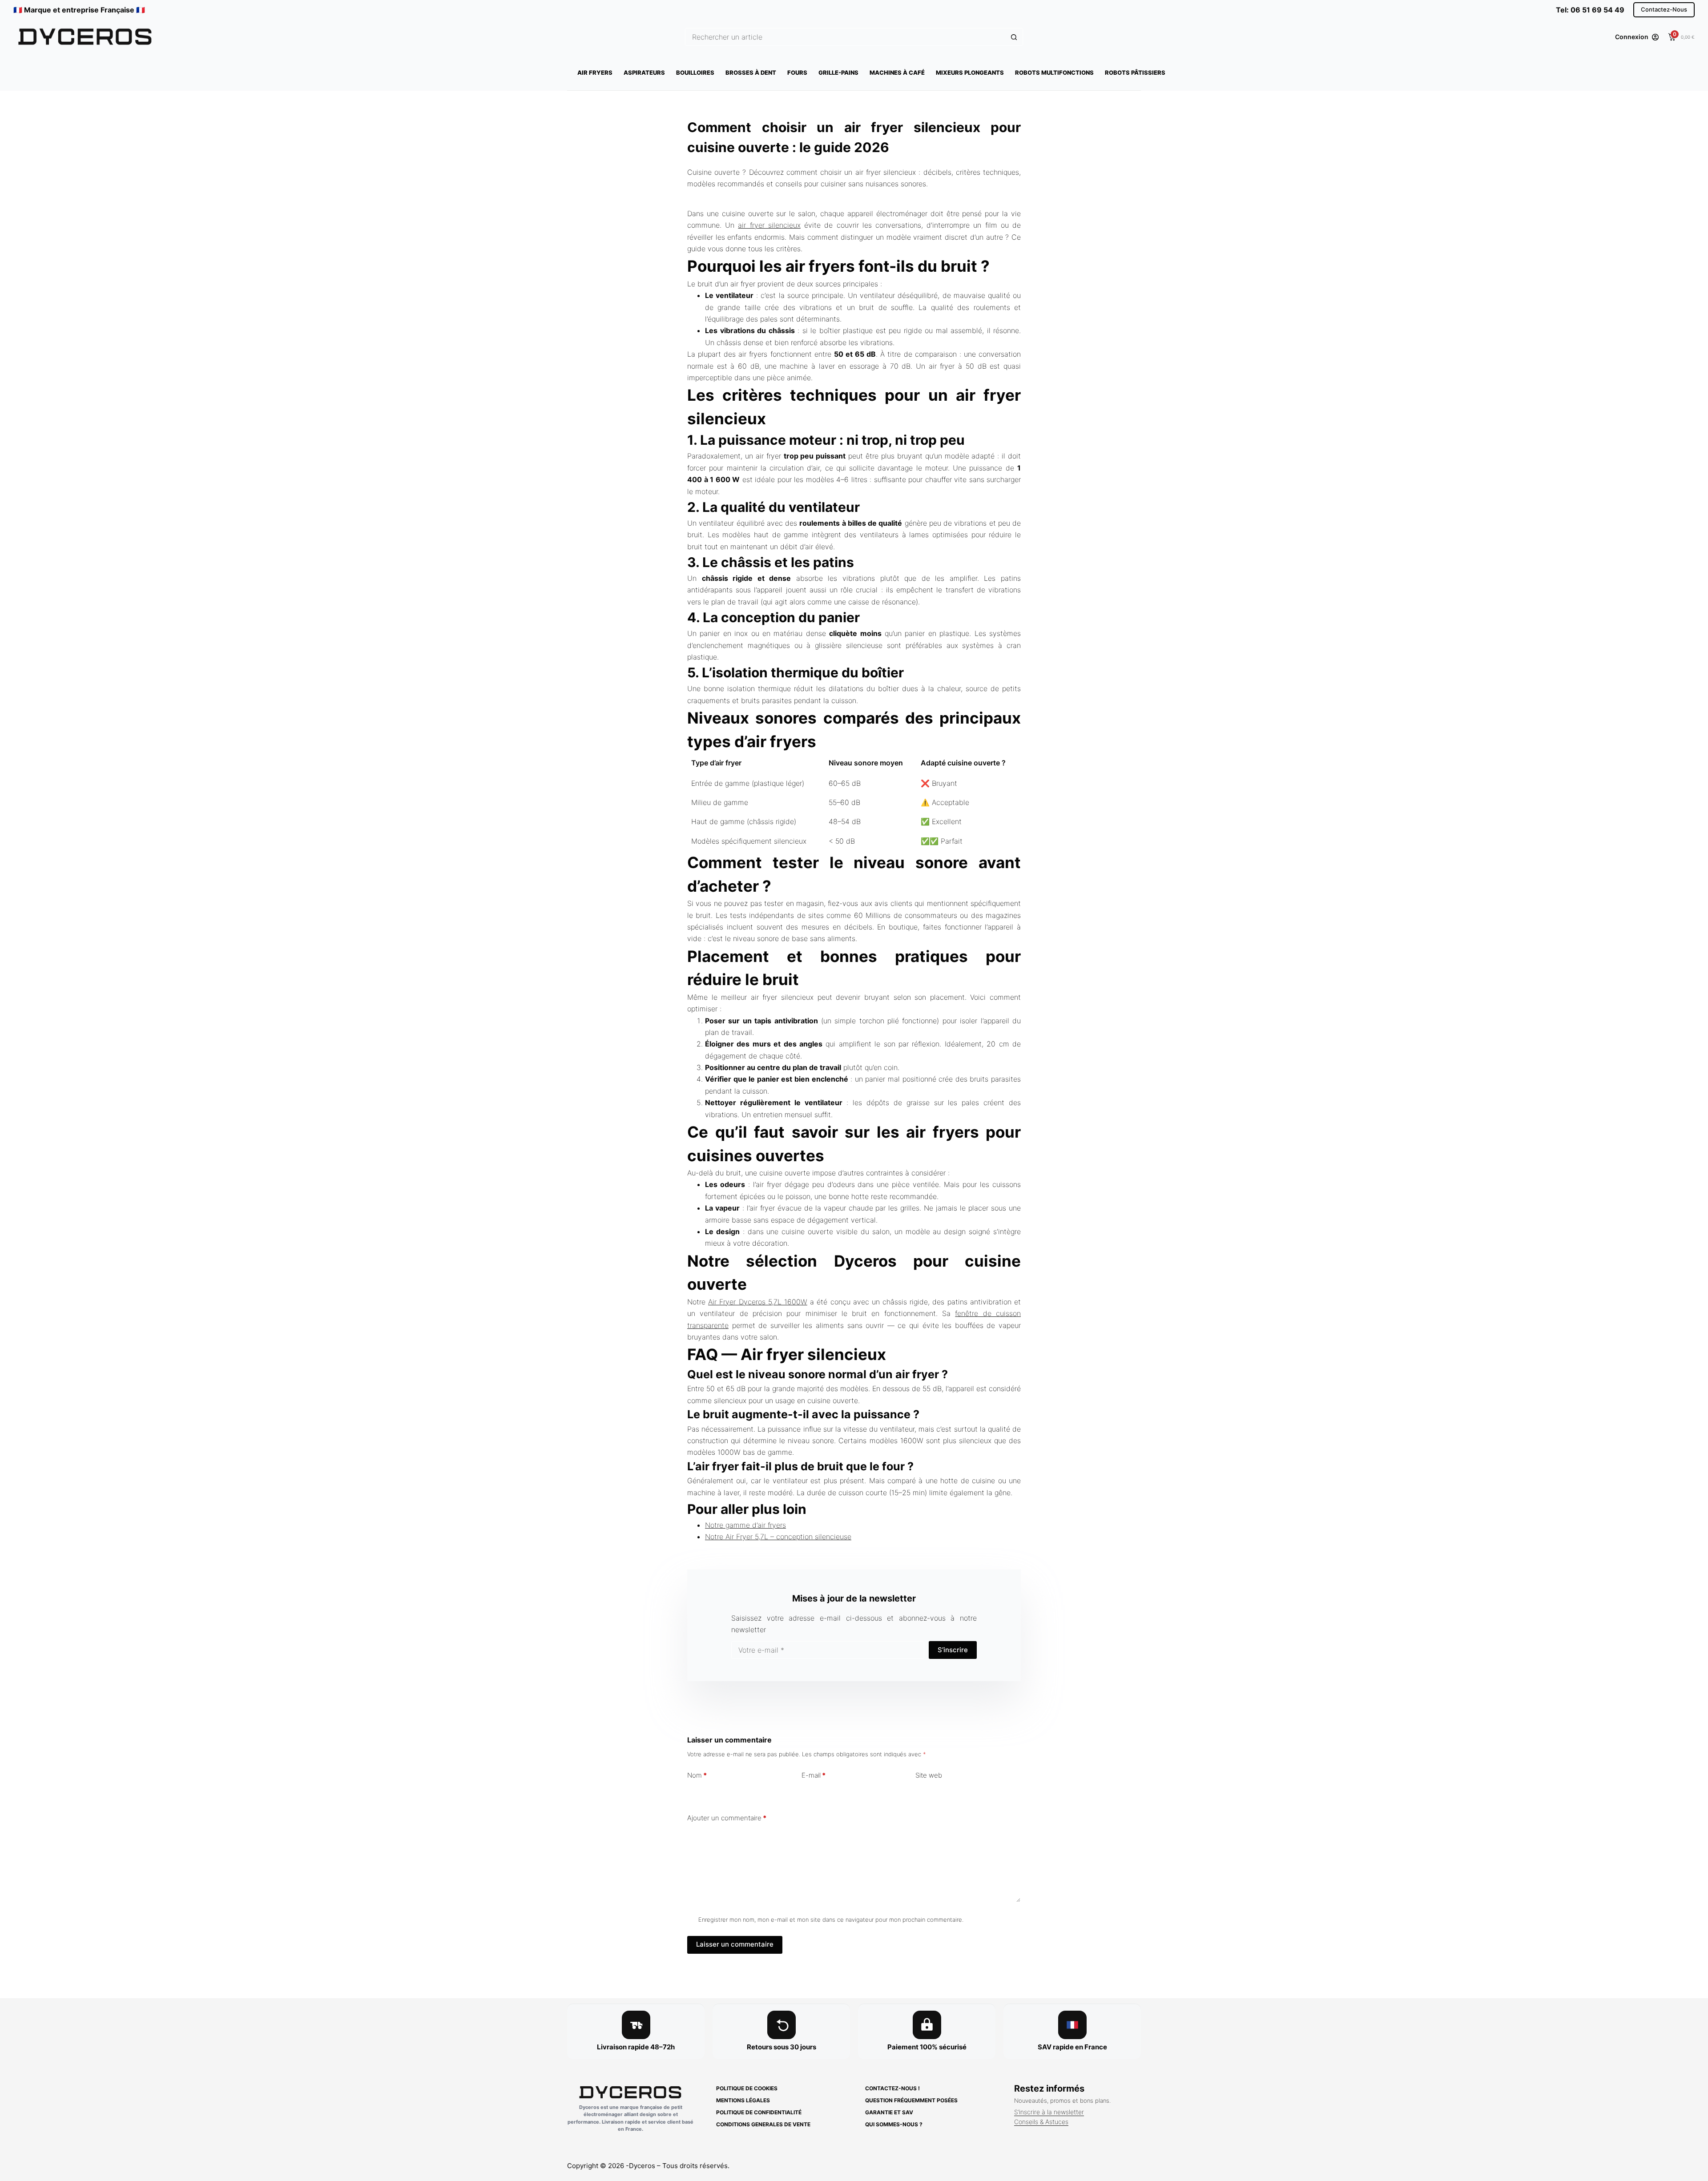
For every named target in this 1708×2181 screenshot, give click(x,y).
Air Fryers (595, 72)
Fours (797, 72)
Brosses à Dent (751, 72)
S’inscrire (953, 1650)
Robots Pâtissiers (1135, 72)
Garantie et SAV (889, 2112)
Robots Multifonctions (1054, 72)
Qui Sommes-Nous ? (894, 2124)
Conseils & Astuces (1041, 2122)
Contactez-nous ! (892, 2088)
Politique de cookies (747, 2088)
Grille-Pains (838, 72)
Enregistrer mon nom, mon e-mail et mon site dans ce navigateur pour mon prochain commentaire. (831, 1919)
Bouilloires (695, 72)
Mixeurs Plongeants (970, 72)
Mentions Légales (743, 2100)
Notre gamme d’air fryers (745, 1525)
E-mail (814, 1775)
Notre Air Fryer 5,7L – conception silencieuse (778, 1537)
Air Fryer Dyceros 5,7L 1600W (758, 1302)
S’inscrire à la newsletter (1049, 2112)
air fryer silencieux (769, 225)
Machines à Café (897, 72)
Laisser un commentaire (735, 1944)
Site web (929, 1775)
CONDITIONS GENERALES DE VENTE (763, 2124)
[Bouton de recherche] (1014, 37)
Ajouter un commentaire (727, 1818)
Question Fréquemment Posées (911, 2100)
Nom (697, 1775)
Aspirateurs (644, 72)
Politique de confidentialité (759, 2112)
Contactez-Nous (1664, 9)
